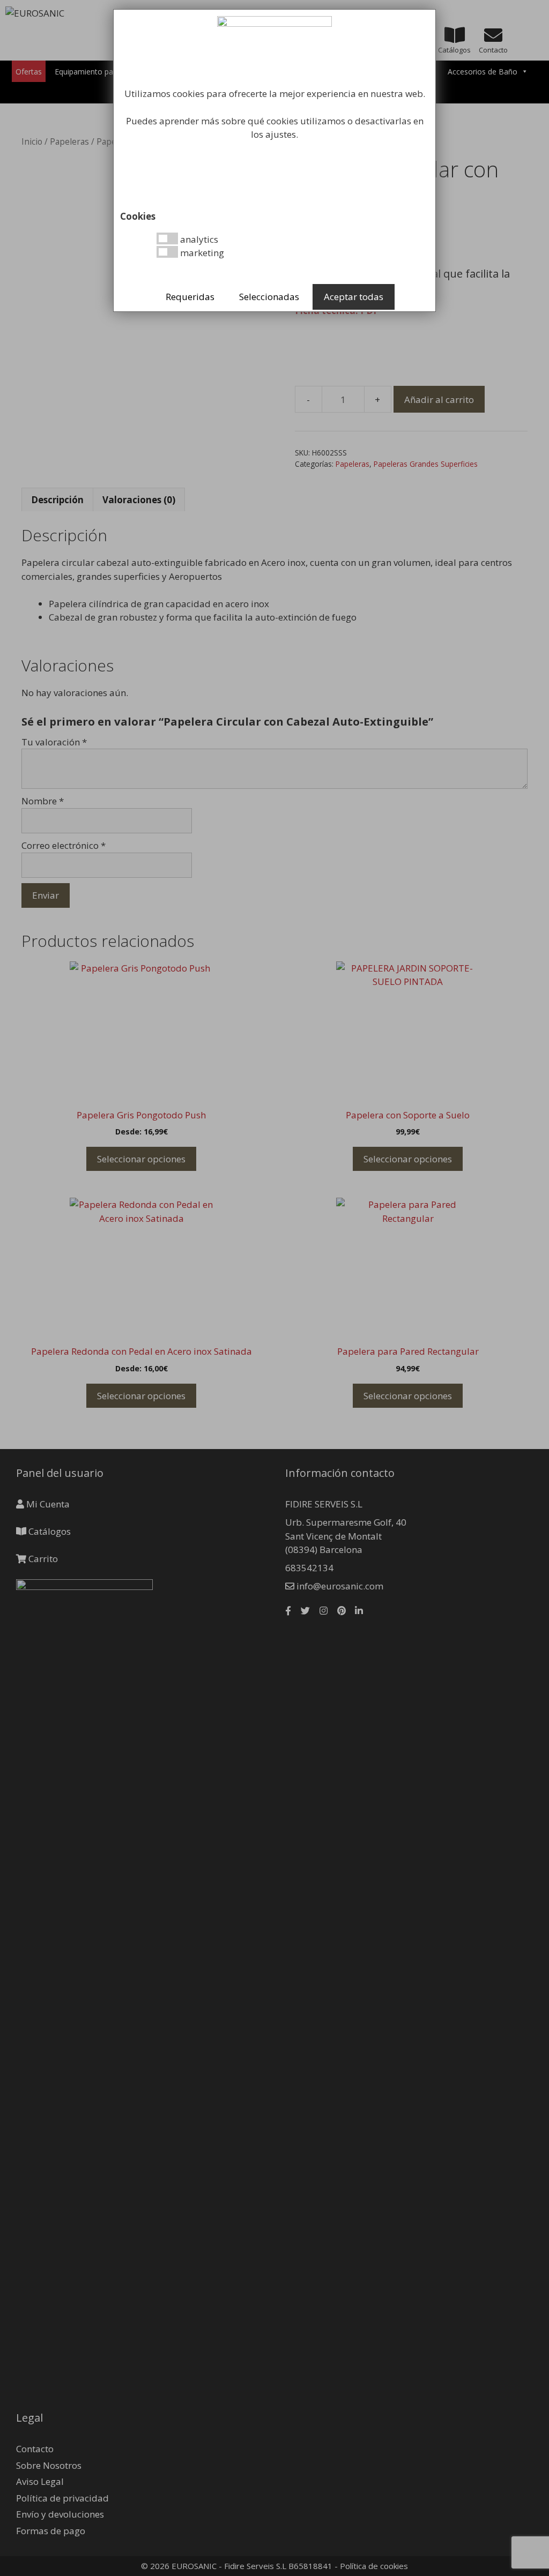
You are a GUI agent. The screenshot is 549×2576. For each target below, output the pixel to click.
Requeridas (190, 297)
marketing (201, 253)
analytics (198, 239)
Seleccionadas (269, 297)
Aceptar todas (354, 297)
